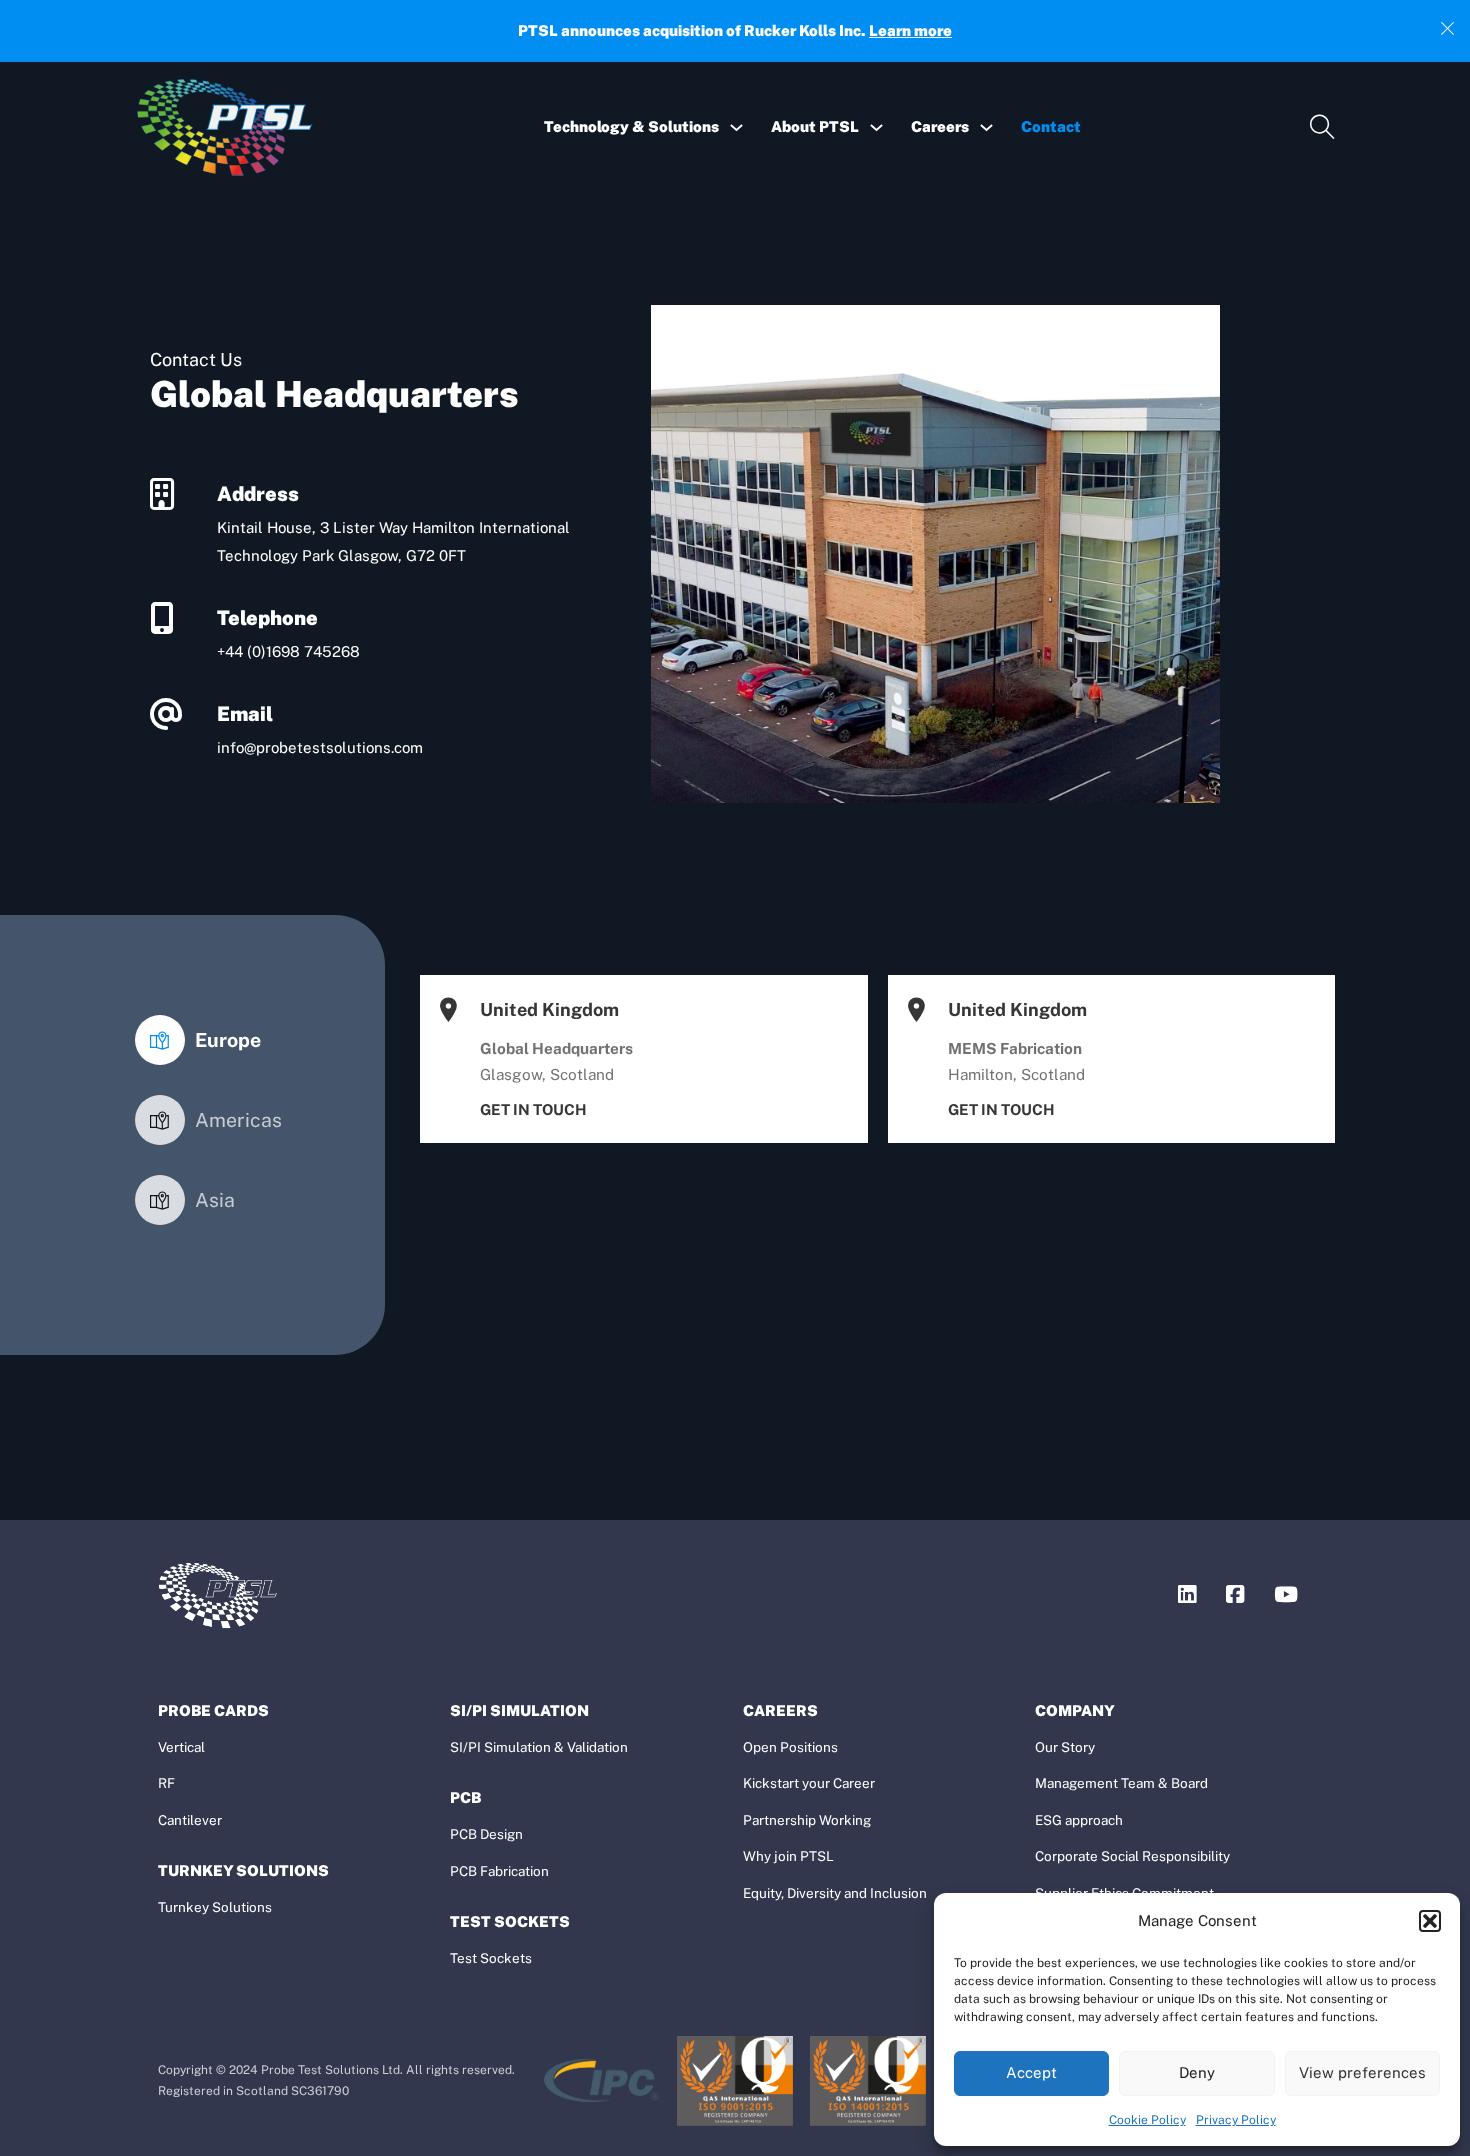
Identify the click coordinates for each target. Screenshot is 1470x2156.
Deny (1197, 2072)
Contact (1051, 126)
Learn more (910, 30)
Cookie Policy (1147, 2120)
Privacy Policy (1236, 2120)
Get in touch (533, 1109)
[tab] (198, 1040)
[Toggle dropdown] (736, 127)
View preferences (1362, 2072)
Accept (1031, 2072)
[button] (1430, 1921)
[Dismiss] (1447, 25)
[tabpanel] (870, 1059)
